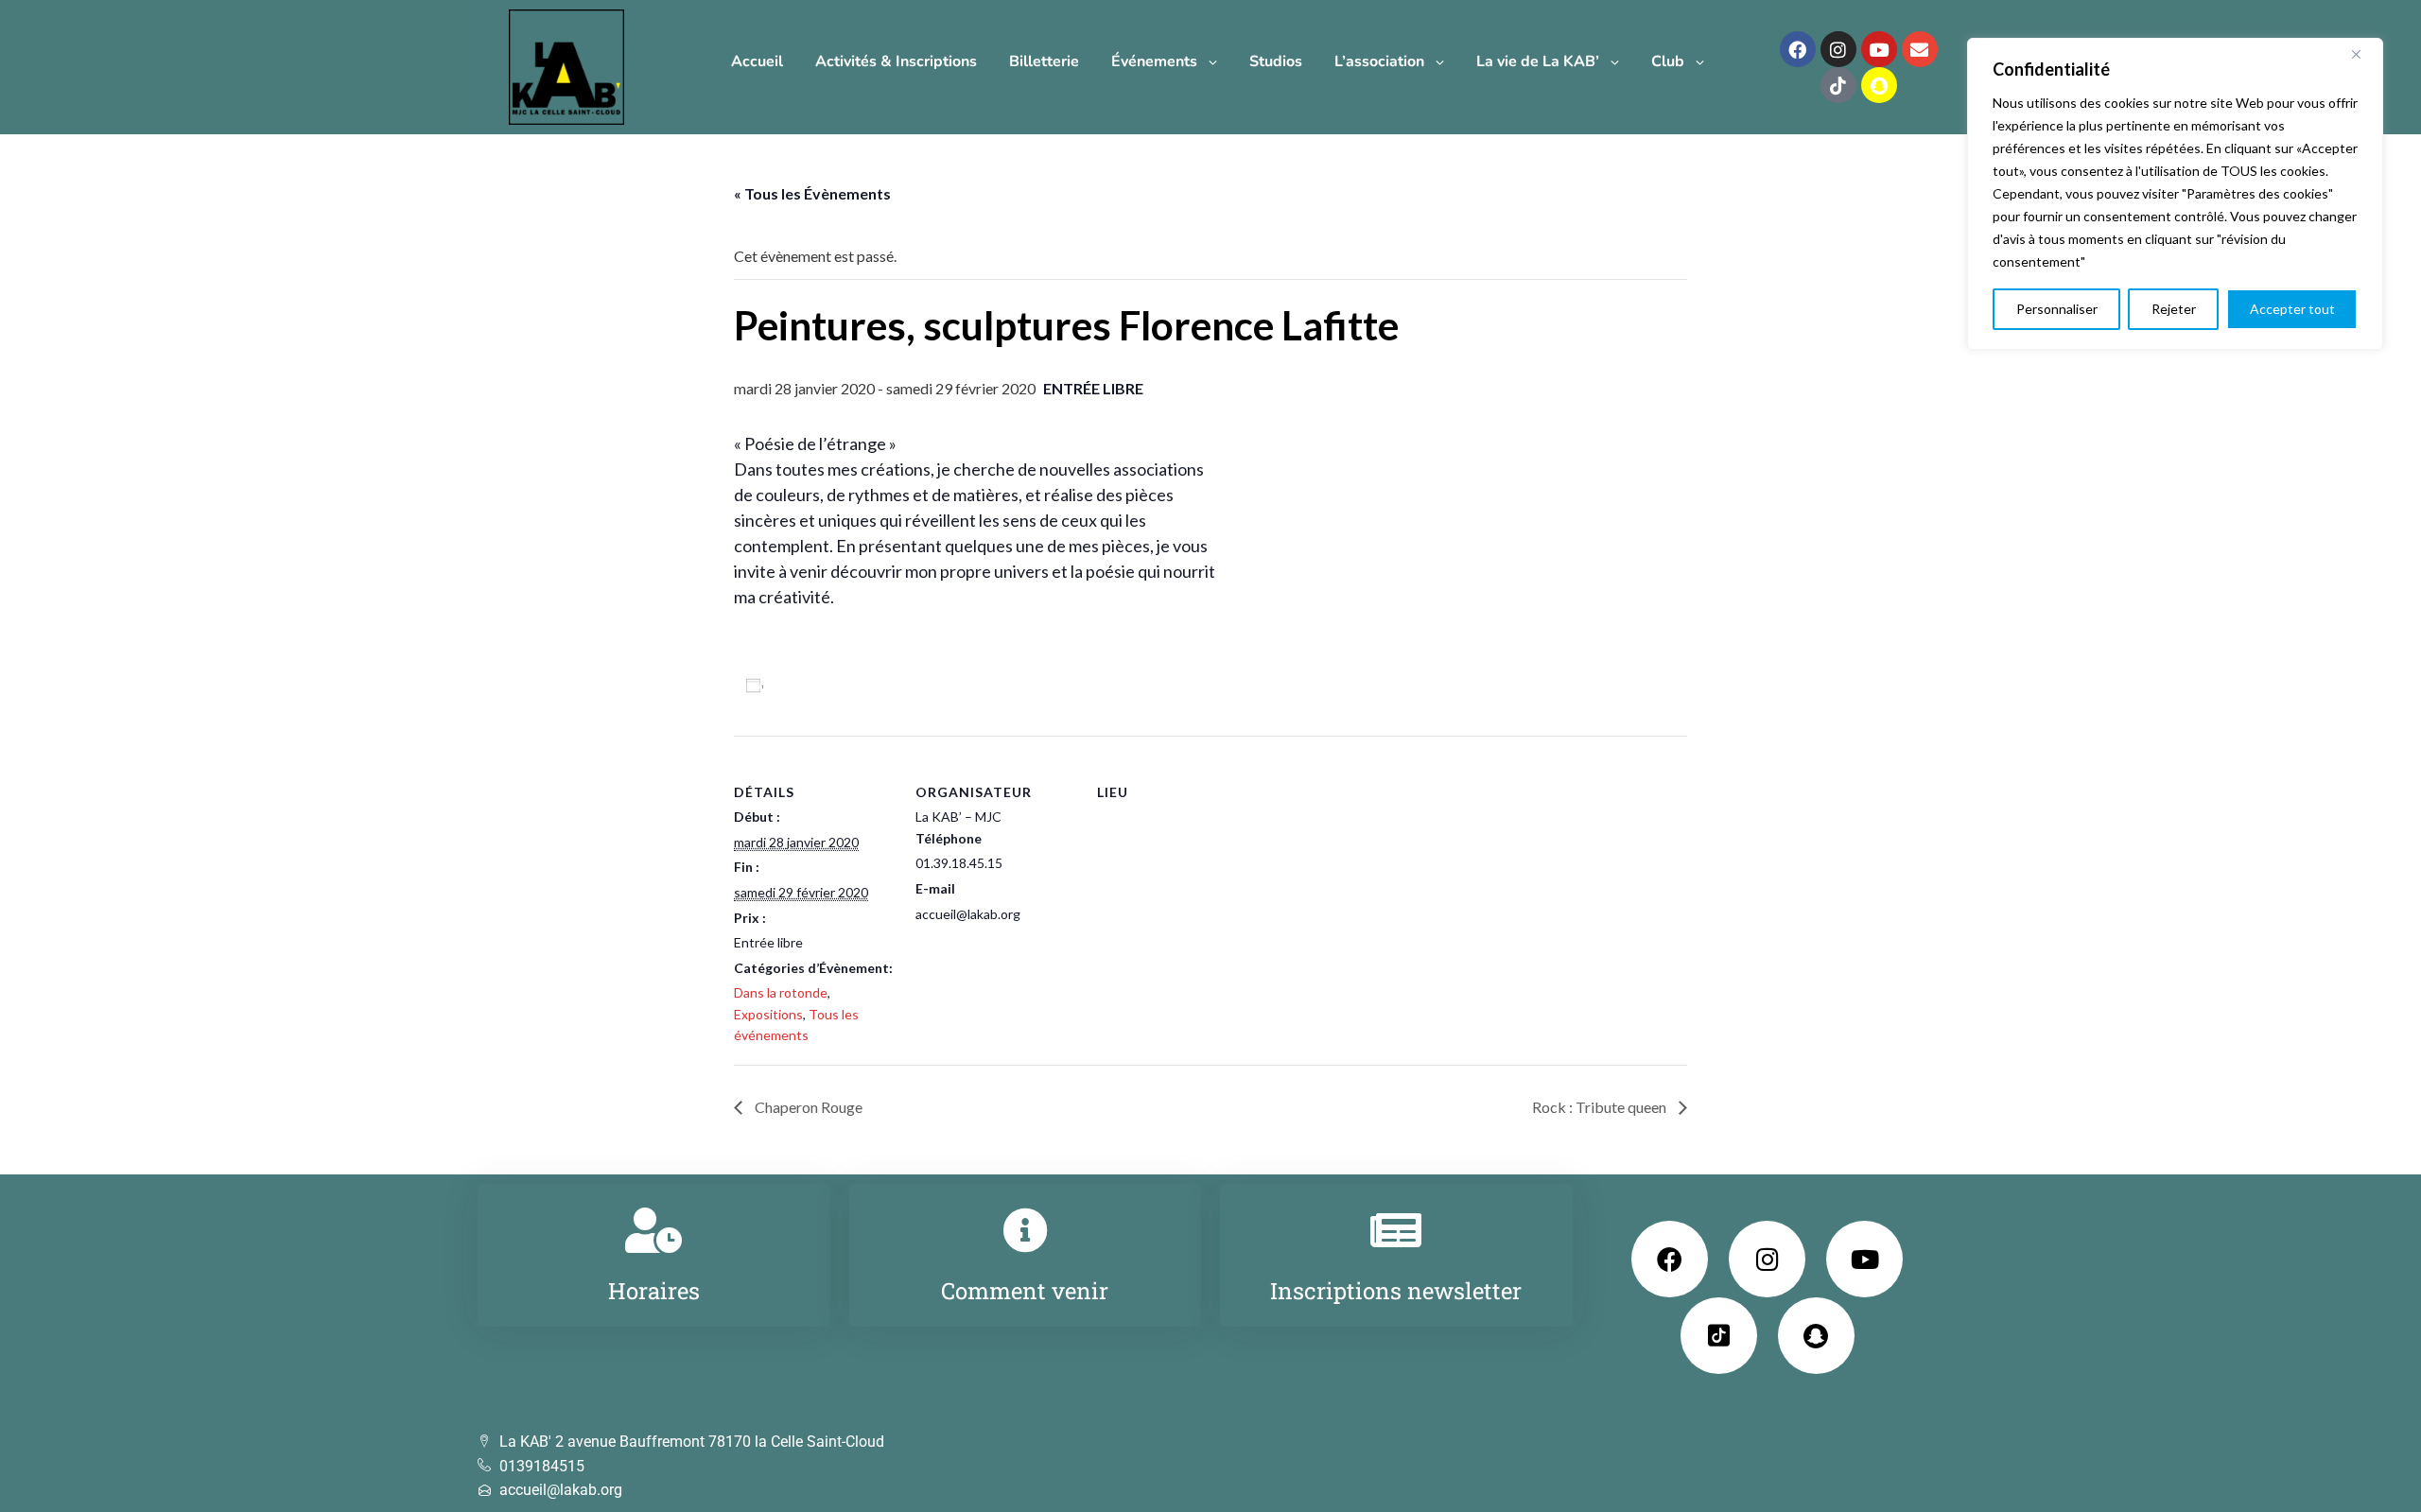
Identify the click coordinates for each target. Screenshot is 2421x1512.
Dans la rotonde (781, 992)
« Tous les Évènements (812, 193)
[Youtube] (1879, 49)
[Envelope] (1920, 49)
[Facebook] (1798, 49)
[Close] (2363, 54)
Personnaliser (2057, 309)
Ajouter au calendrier (844, 685)
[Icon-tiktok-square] (1719, 1336)
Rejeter (2174, 309)
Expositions (768, 1014)
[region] (2175, 194)
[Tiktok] (1838, 85)
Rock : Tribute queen (1601, 1107)
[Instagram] (1838, 49)
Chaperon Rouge (807, 1107)
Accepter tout (2292, 309)
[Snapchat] (1879, 85)
